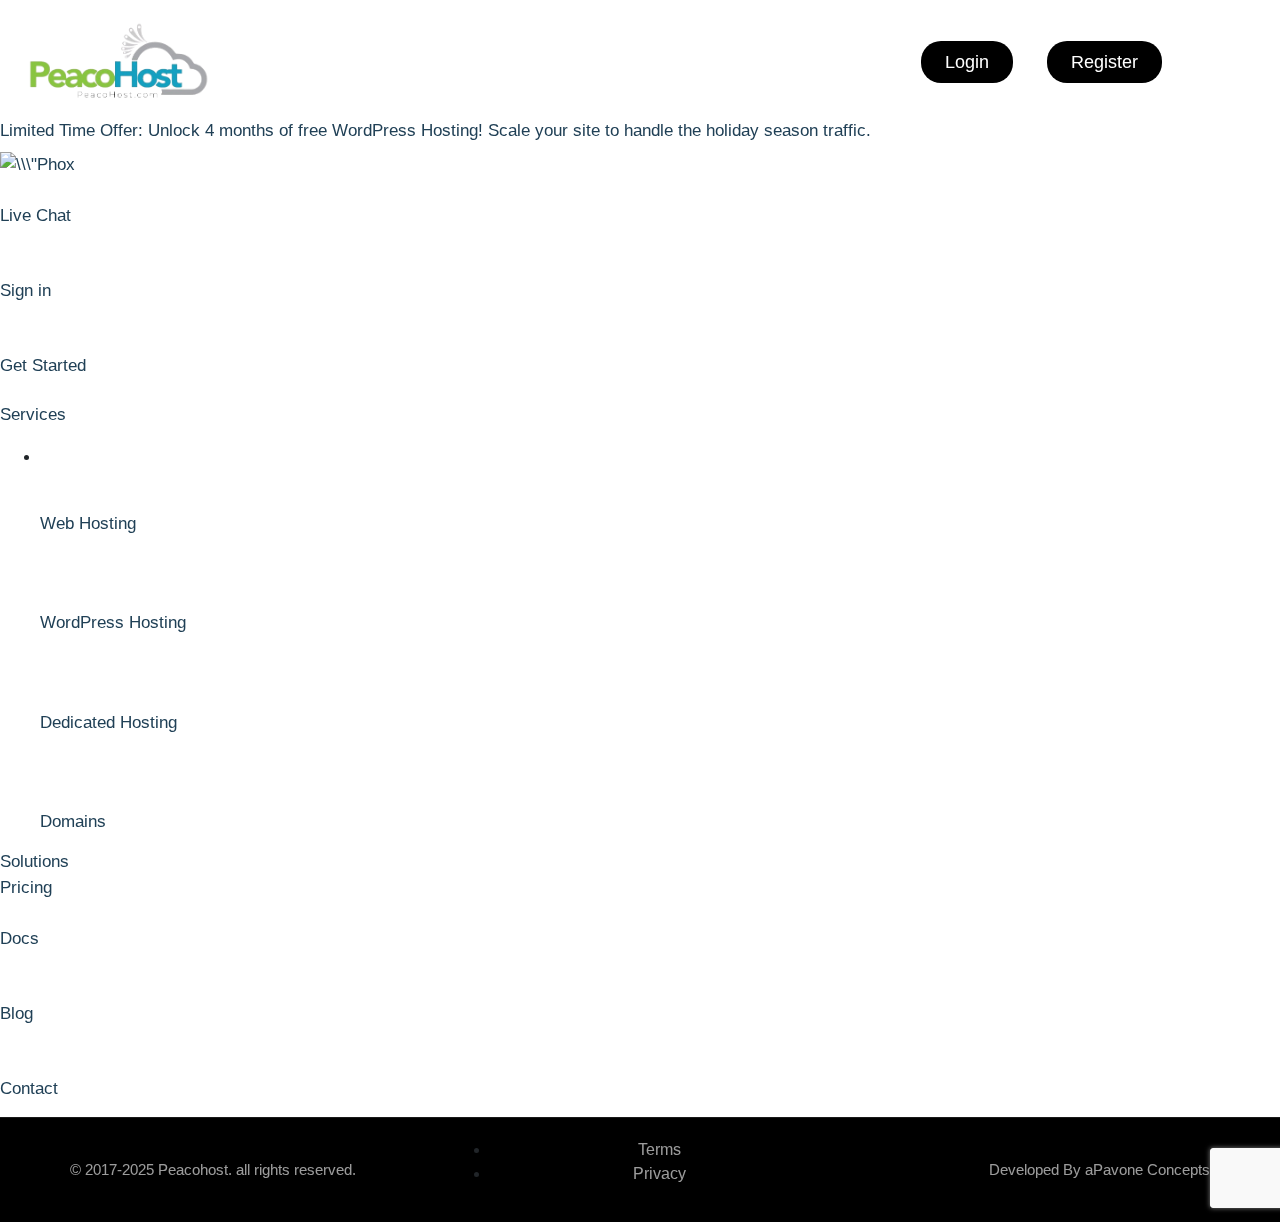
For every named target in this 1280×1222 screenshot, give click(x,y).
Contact (29, 1088)
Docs (19, 938)
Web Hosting (88, 523)
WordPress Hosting (113, 622)
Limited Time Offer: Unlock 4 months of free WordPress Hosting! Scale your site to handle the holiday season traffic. (435, 130)
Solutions (34, 861)
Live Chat (35, 215)
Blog (16, 1013)
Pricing (26, 887)
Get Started (43, 365)
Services (33, 414)
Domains (73, 821)
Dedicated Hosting (108, 722)
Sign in (25, 290)
